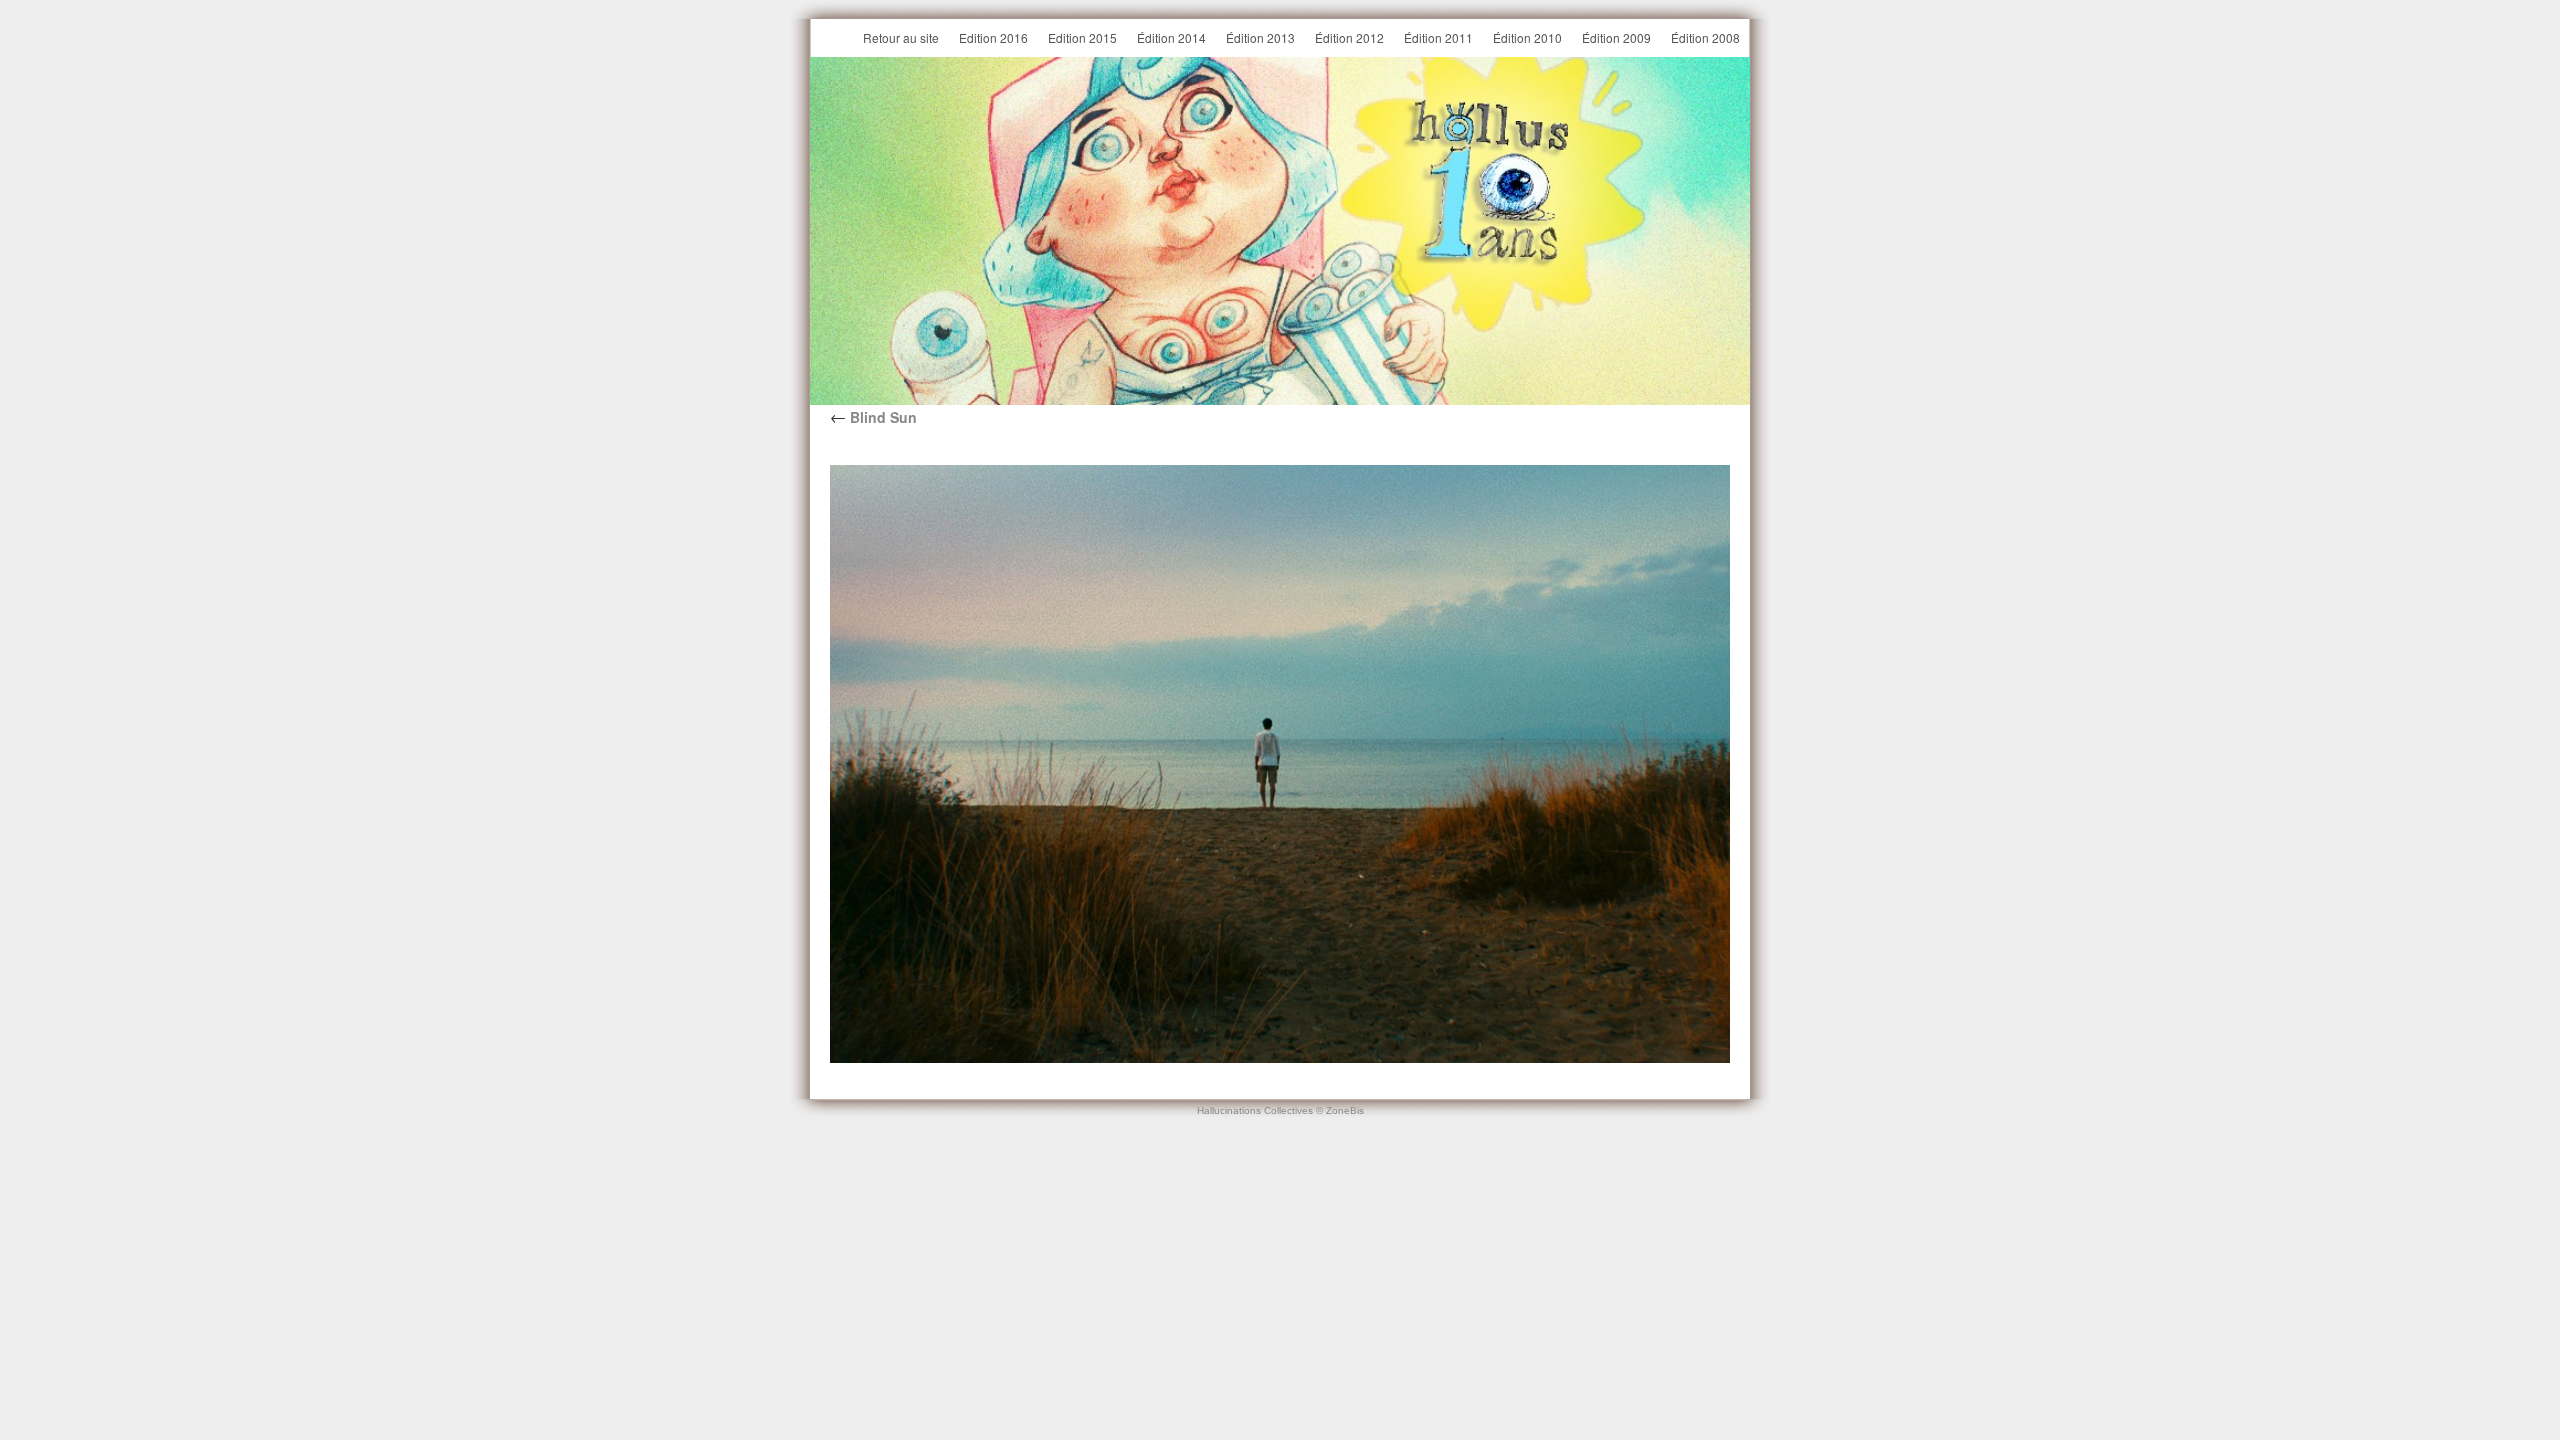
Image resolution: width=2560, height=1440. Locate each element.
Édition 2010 (1527, 37)
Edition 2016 (993, 37)
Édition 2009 (1616, 37)
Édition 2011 (1438, 37)
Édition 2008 (1705, 37)
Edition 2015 (1082, 37)
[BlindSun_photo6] (1280, 764)
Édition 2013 (1260, 37)
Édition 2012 (1349, 37)
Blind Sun (873, 417)
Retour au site (901, 37)
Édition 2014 (1171, 37)
